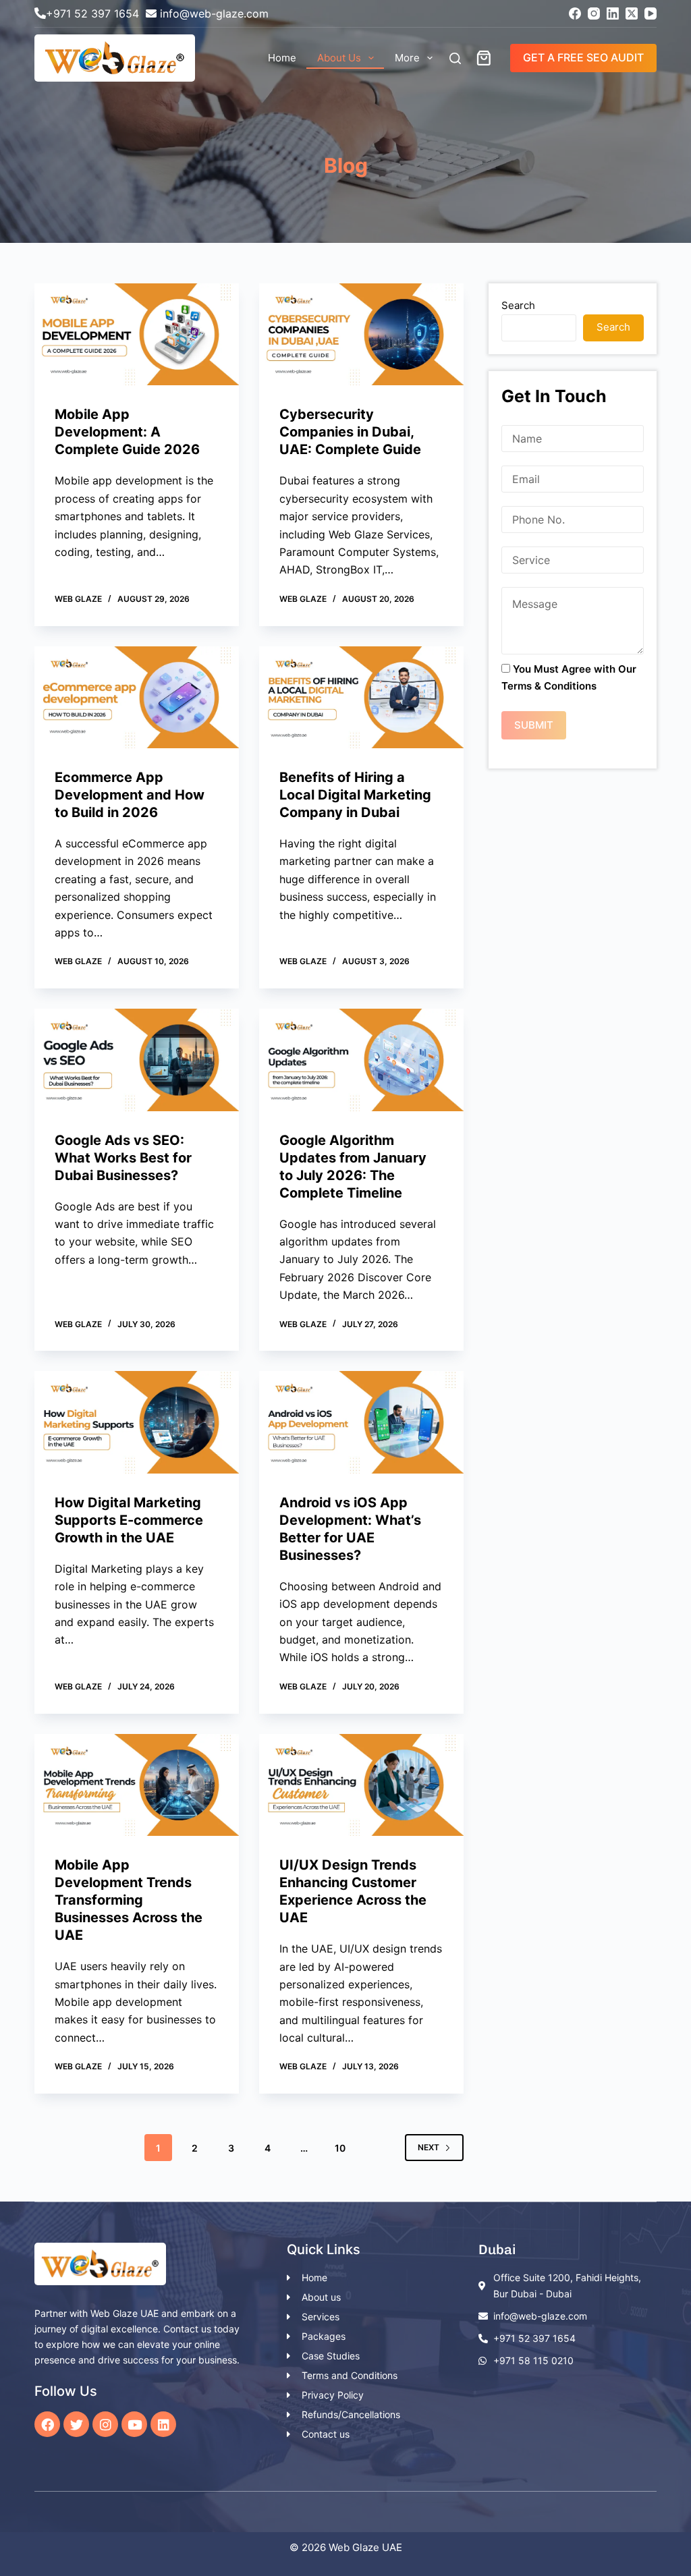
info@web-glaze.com (214, 13)
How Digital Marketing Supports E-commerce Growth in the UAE (129, 1520)
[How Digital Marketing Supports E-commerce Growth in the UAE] (137, 1422)
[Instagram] (594, 13)
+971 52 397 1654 (92, 13)
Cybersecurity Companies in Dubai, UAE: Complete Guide (350, 432)
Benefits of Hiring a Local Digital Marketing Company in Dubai (355, 795)
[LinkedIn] (613, 13)
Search (518, 305)
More (407, 58)
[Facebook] (575, 13)
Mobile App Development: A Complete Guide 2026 (129, 432)
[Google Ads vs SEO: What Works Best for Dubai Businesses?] (137, 1060)
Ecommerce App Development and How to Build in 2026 (130, 795)
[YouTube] (651, 13)
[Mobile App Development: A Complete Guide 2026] (137, 334)
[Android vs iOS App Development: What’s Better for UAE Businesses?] (361, 1422)
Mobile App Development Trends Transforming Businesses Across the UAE (129, 1900)
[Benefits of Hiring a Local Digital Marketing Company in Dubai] (361, 697)
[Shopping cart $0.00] (487, 58)
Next (429, 2147)
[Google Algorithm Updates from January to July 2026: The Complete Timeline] (361, 1060)
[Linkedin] (163, 2424)
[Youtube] (134, 2424)
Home (282, 58)
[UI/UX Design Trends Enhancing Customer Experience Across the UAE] (361, 1785)
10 (340, 2148)
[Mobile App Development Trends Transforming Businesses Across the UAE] (137, 1785)
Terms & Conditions (549, 686)
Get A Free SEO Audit (583, 57)
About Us (339, 58)
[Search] (455, 58)
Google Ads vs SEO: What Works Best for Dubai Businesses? (123, 1158)
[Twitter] (76, 2424)
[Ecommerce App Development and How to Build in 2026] (137, 697)
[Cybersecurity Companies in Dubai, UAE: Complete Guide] (361, 334)
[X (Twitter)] (632, 13)
